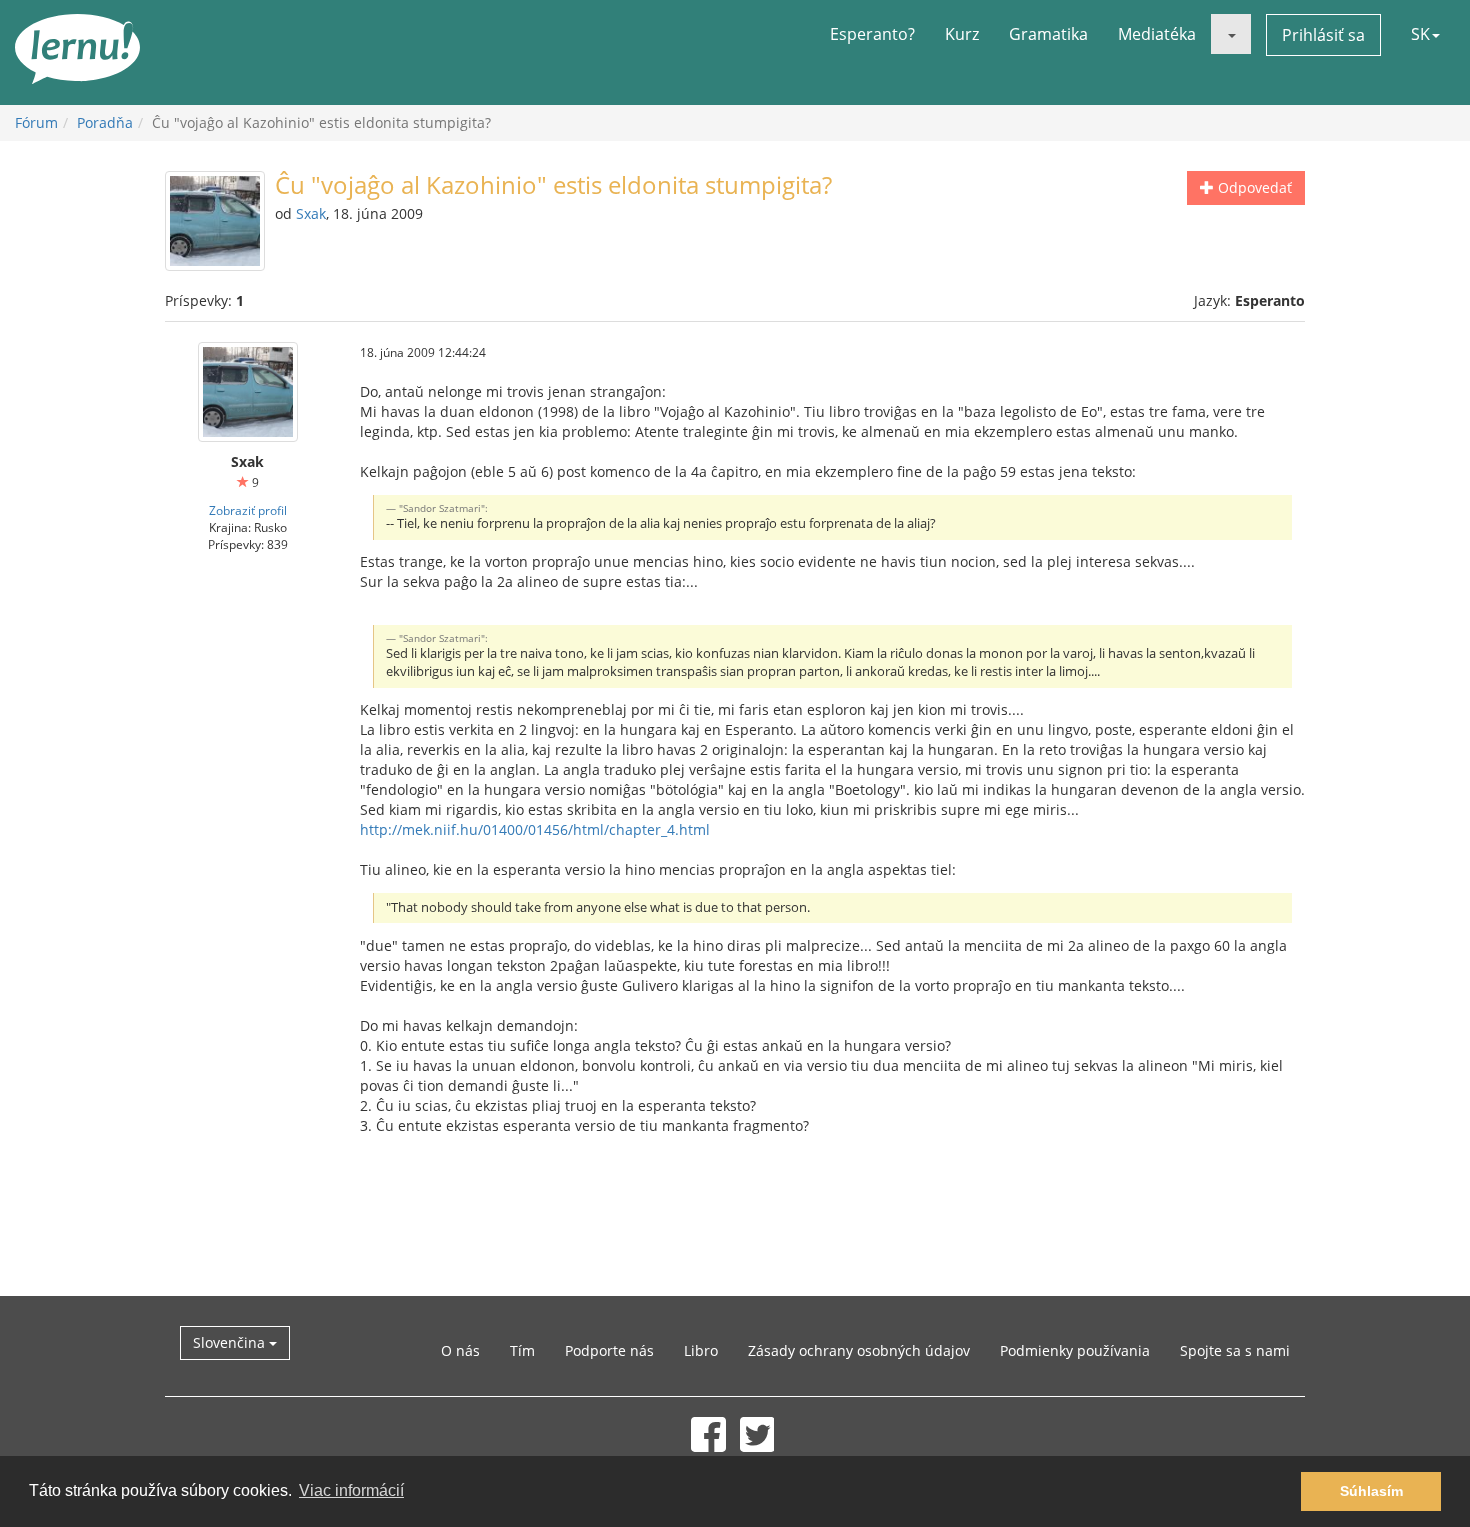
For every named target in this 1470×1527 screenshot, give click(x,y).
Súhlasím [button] (1371, 1491)
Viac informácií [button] (351, 1490)
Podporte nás (609, 1350)
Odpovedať (1253, 187)
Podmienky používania (1075, 1350)
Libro (701, 1350)
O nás (460, 1350)
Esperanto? (872, 34)
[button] (1231, 34)
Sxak (311, 213)
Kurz (962, 34)
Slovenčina (231, 1342)
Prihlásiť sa (1323, 35)
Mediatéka (1157, 34)
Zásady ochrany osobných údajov (859, 1350)
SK (1420, 34)
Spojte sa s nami (1235, 1350)
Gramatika (1048, 34)
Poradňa (105, 122)
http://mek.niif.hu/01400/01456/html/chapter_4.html (535, 829)
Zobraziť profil (248, 510)
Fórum (36, 122)
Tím (522, 1350)
